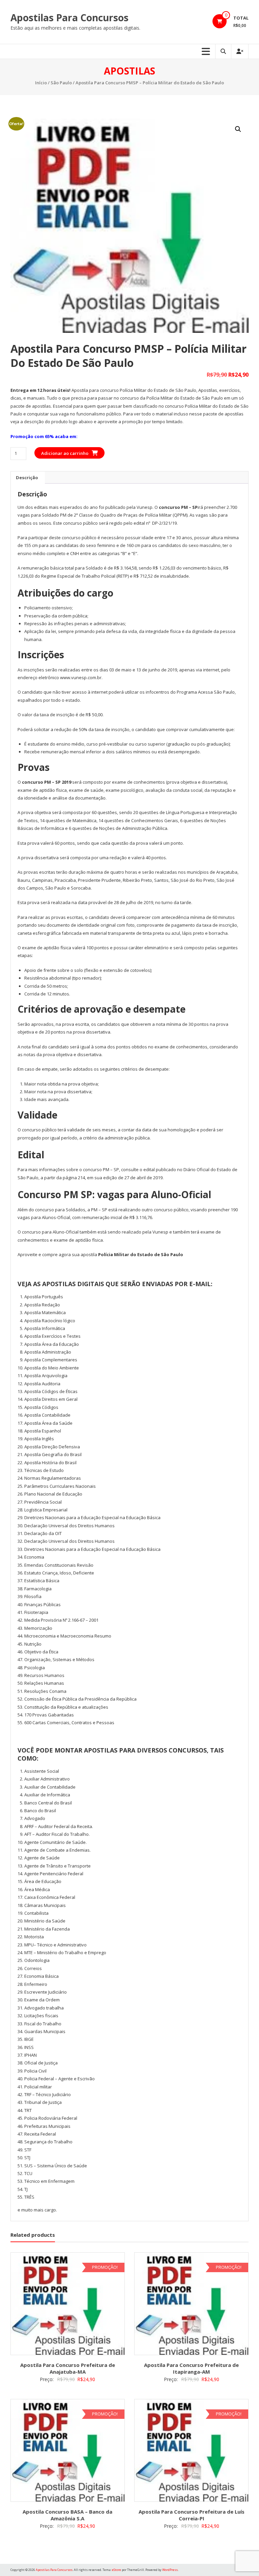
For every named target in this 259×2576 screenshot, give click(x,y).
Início (41, 83)
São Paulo (61, 83)
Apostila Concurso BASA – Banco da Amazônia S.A (67, 2515)
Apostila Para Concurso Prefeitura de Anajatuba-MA (68, 2368)
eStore (117, 2570)
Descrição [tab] (27, 477)
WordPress (170, 2570)
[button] (238, 129)
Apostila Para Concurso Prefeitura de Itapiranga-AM (191, 2368)
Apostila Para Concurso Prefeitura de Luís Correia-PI (192, 2515)
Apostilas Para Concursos (69, 18)
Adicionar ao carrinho (65, 453)
